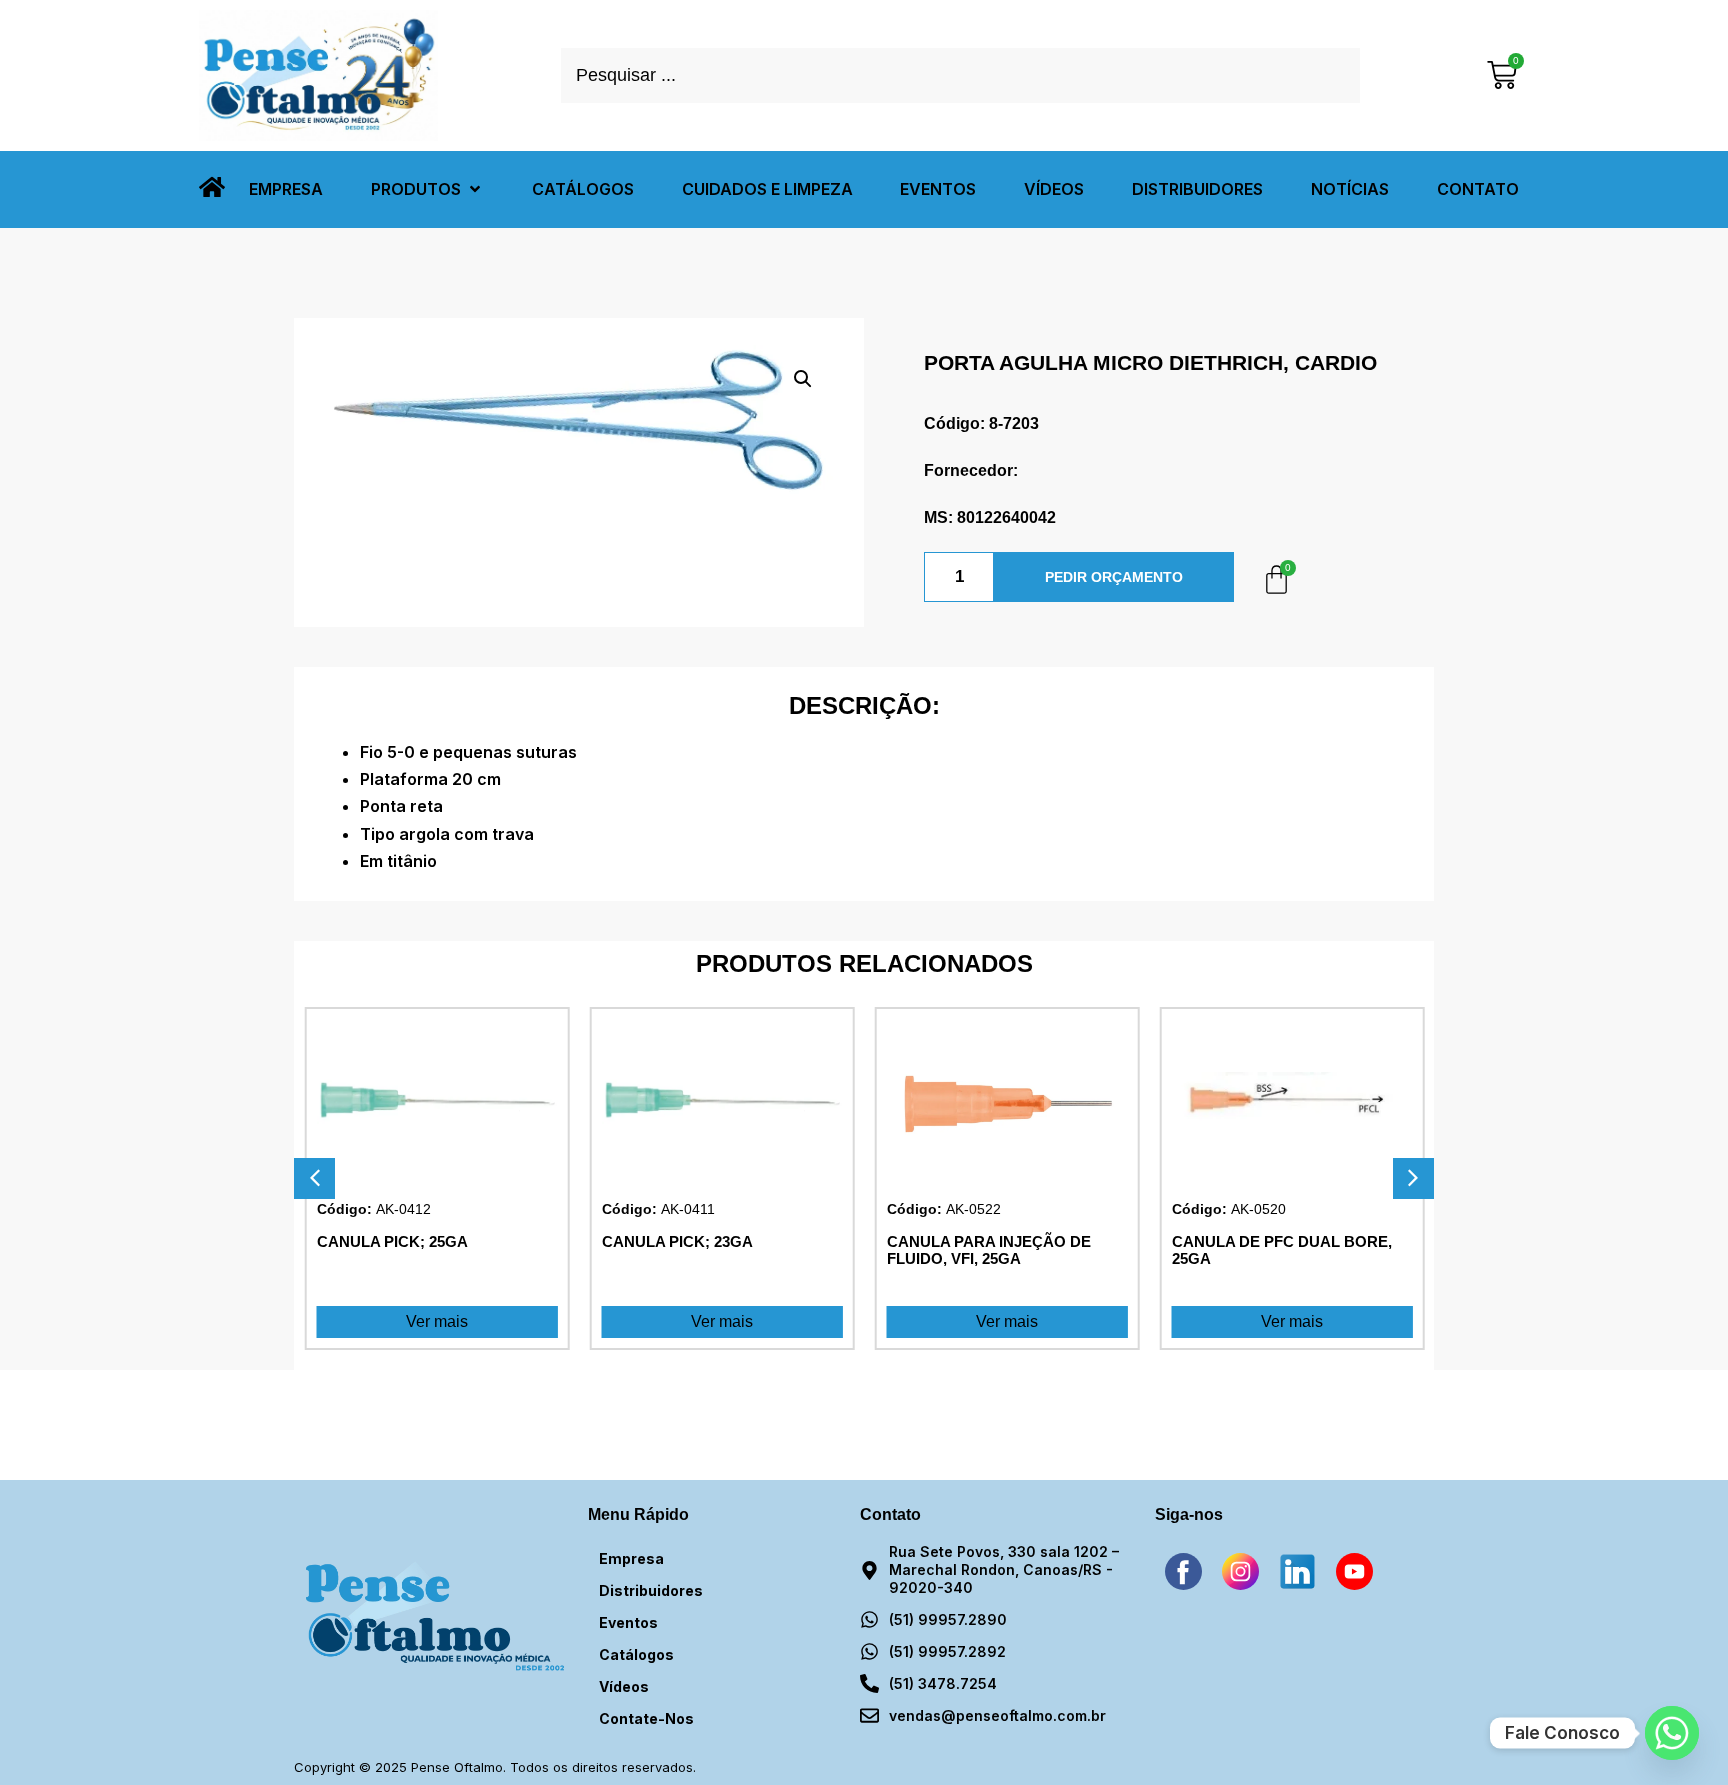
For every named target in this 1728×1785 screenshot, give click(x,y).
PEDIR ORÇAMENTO (1114, 577)
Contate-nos (646, 1718)
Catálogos (636, 1654)
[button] (427, 189)
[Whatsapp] (1672, 1733)
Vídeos (624, 1686)
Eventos (628, 1622)
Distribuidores (651, 1590)
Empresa (631, 1558)
